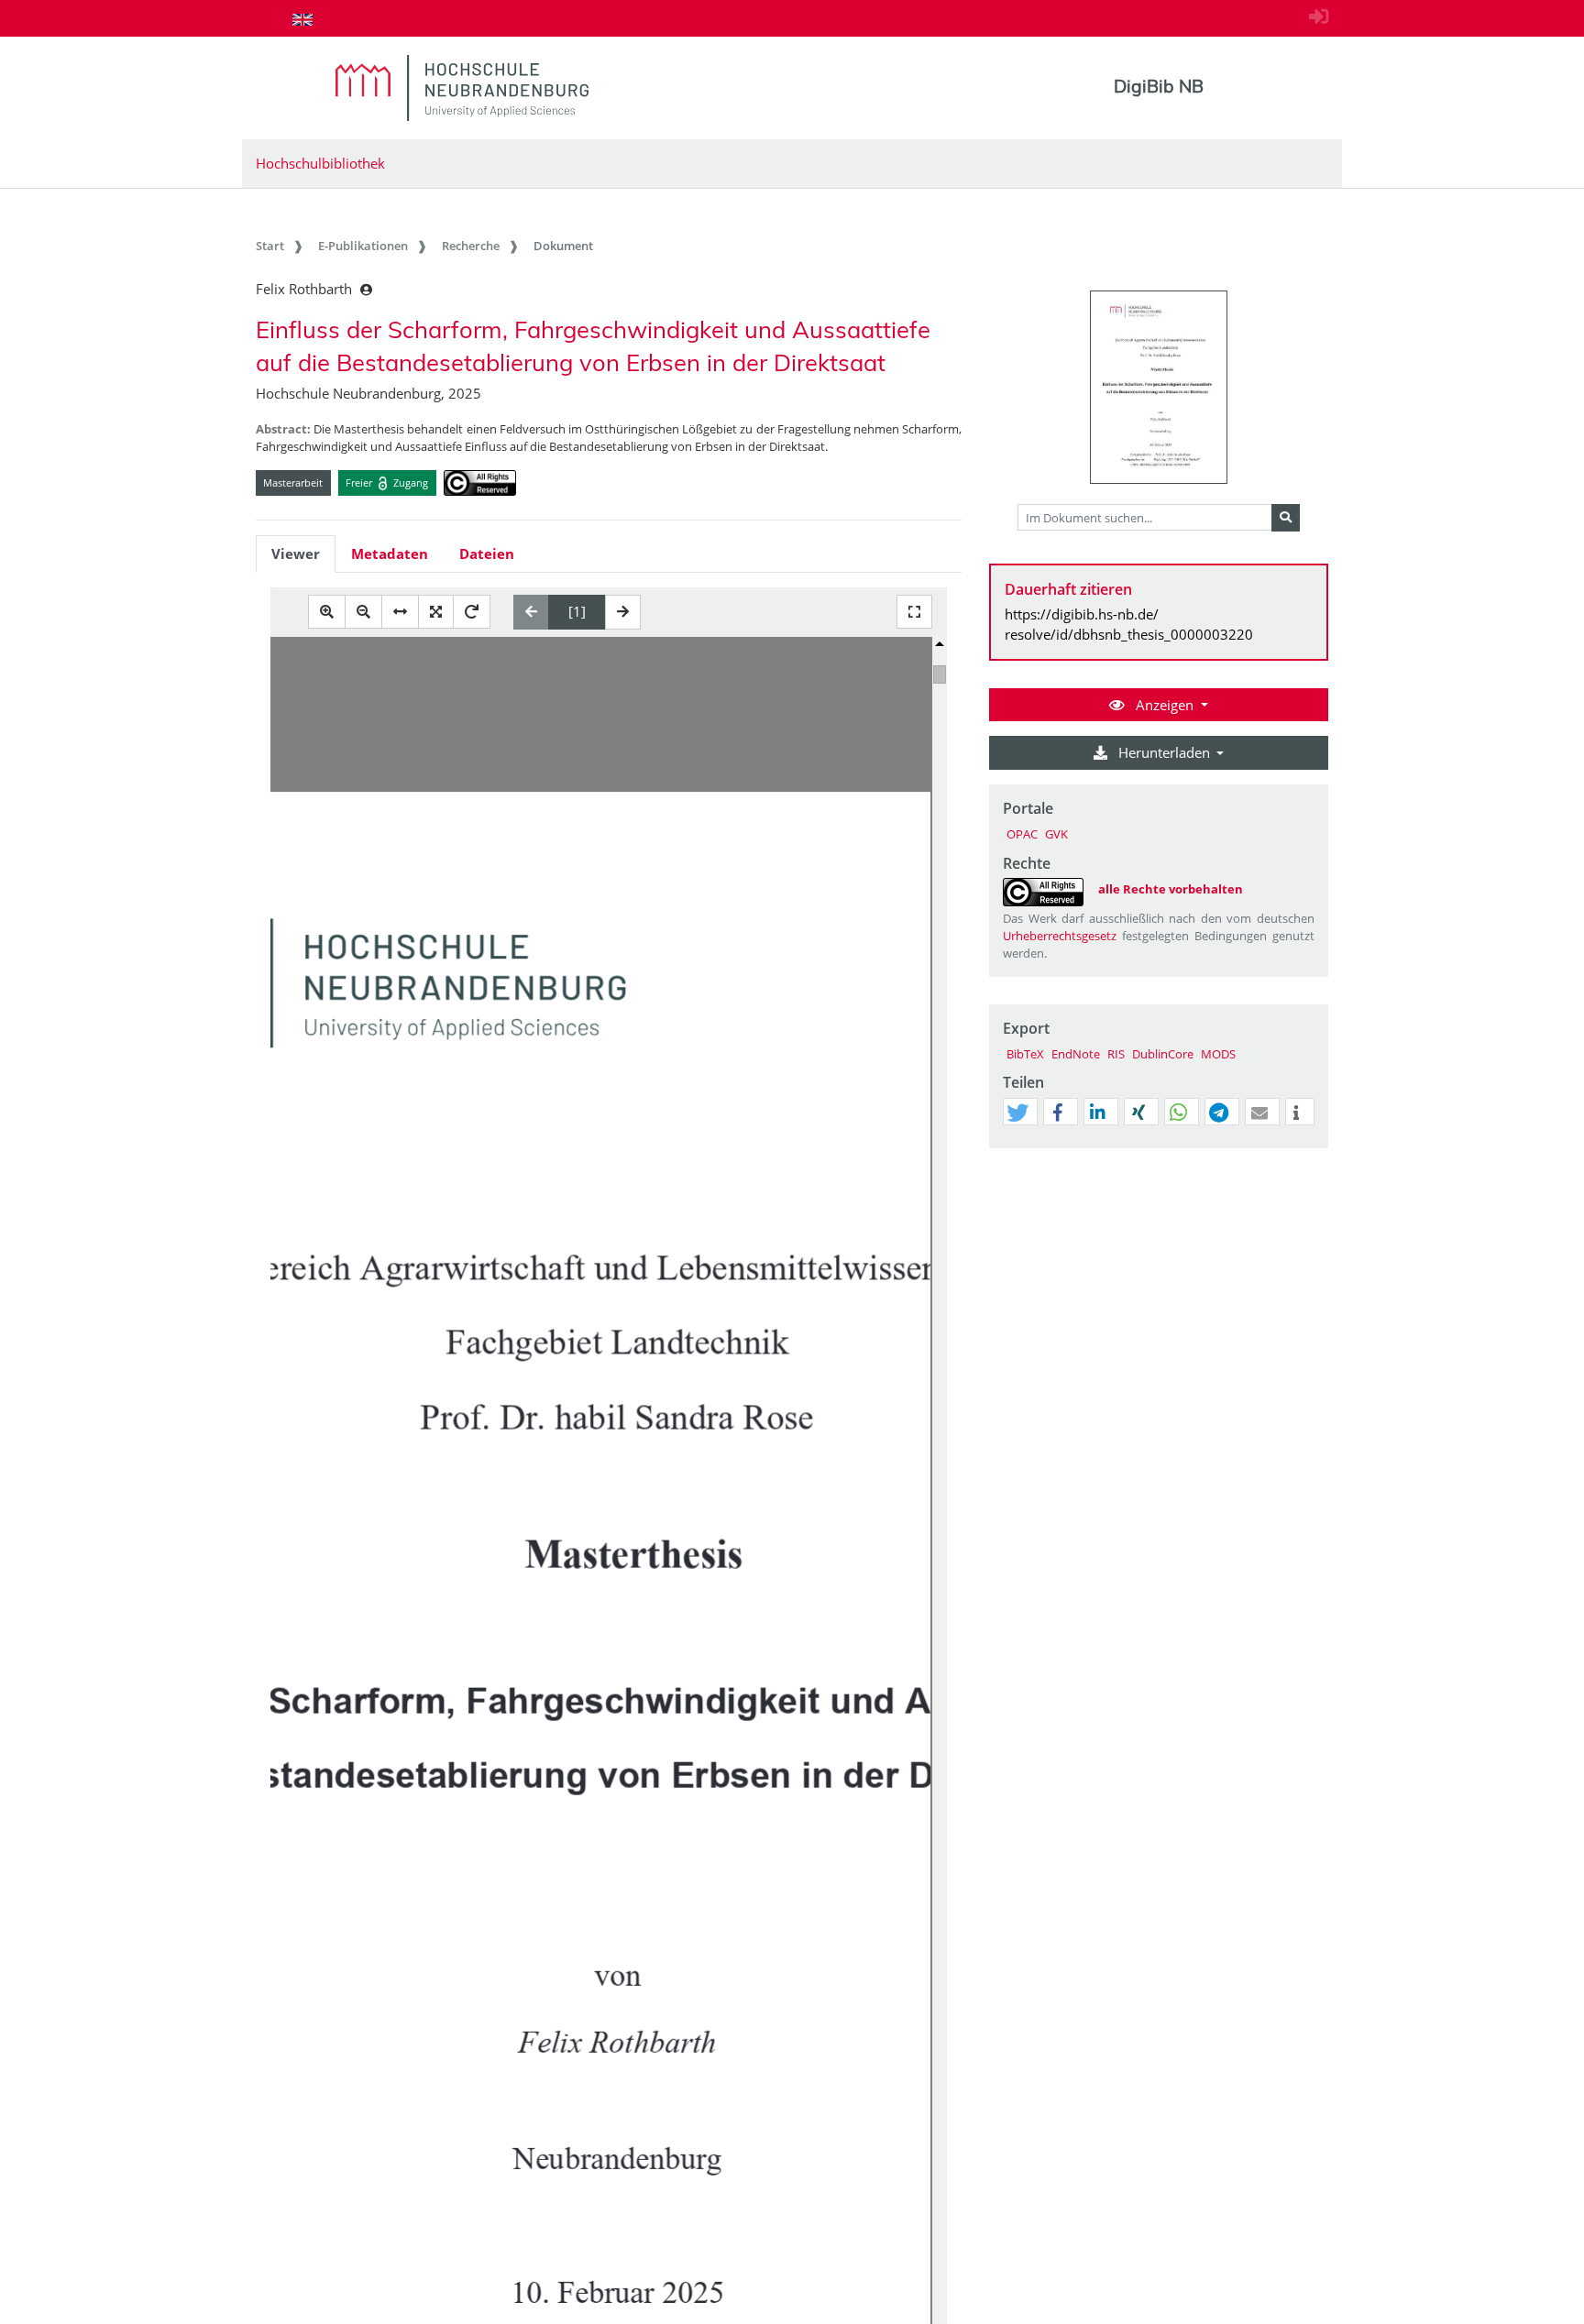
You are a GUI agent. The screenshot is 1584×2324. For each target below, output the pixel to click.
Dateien (487, 554)
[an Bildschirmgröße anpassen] (436, 612)
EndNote (1076, 1054)
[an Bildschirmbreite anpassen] (400, 612)
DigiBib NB (1159, 86)
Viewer (296, 554)
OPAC (1022, 834)
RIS (1116, 1054)
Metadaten (390, 554)
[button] (1017, 1113)
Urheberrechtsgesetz (1060, 936)
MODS (1218, 1054)
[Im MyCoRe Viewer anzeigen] (1159, 387)
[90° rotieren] (472, 612)
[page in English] (302, 19)
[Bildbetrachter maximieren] (914, 612)
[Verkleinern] (363, 612)
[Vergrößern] (327, 612)
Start (270, 246)
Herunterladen (1164, 752)
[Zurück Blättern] (531, 612)
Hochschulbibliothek (320, 163)
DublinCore (1163, 1054)
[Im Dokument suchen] (1286, 518)
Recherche (471, 246)
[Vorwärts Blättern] (623, 612)
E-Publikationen (363, 246)
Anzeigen (1165, 705)
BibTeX (1025, 1054)
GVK (1056, 834)
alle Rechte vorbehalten (1171, 889)
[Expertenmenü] (1314, 1148)
